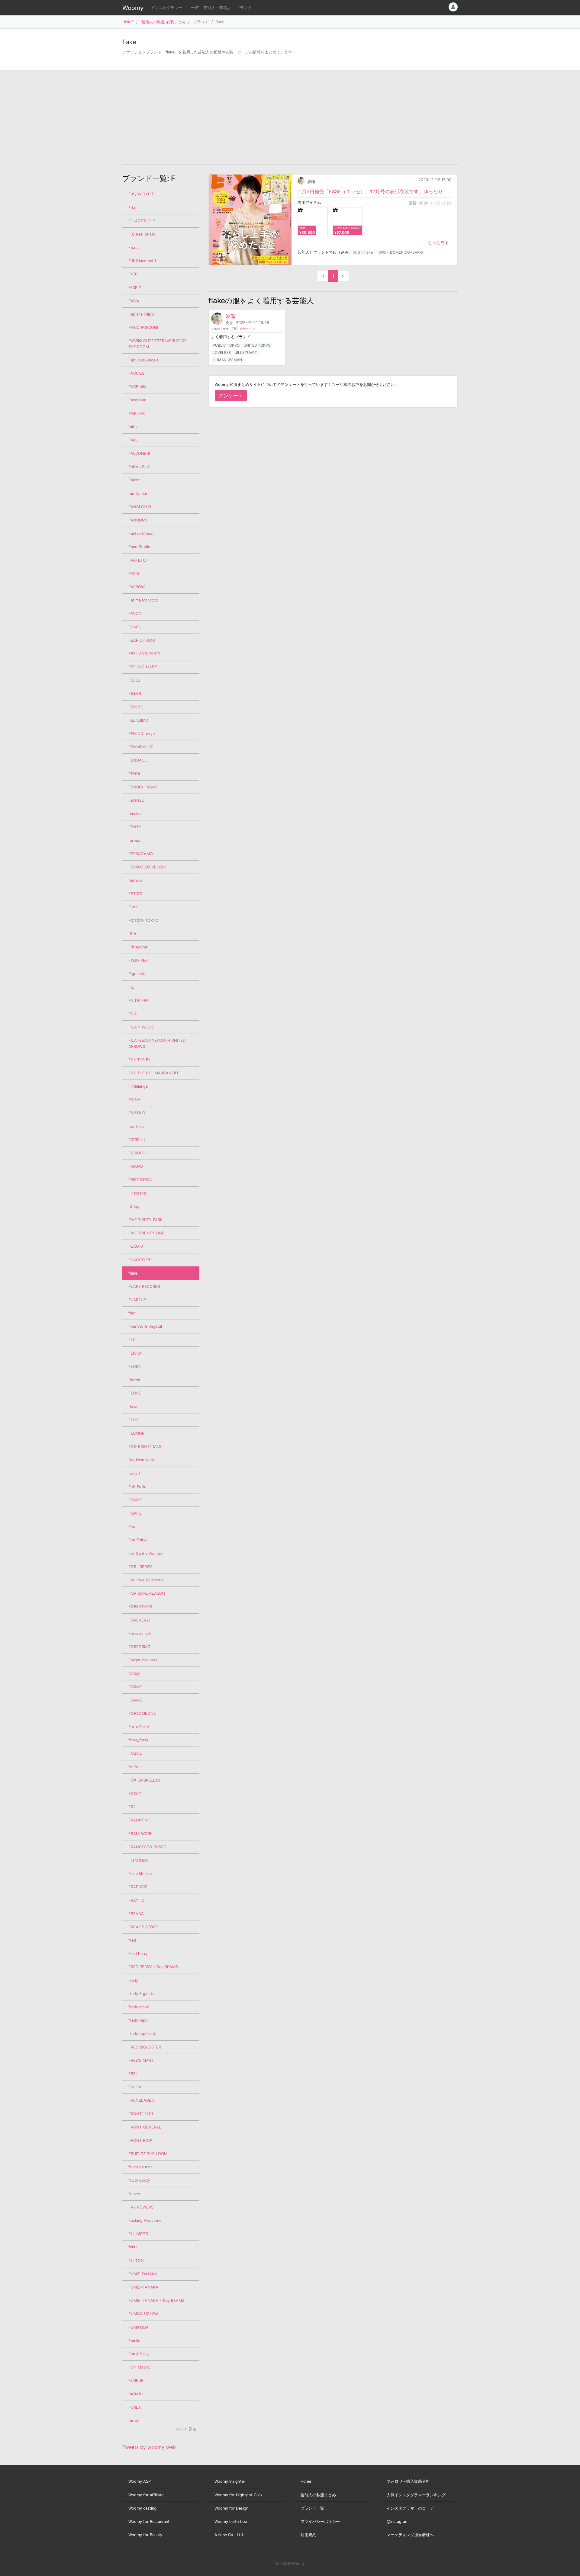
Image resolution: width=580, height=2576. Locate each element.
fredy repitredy (142, 2034)
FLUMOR (136, 1433)
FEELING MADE (143, 667)
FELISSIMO (138, 720)
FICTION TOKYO (143, 921)
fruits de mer (140, 2167)
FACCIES (136, 373)
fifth (132, 934)
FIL (131, 987)
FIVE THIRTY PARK (145, 1220)
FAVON (135, 613)
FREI (132, 2074)
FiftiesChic (138, 947)
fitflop (134, 1206)
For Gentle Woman (145, 1553)
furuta (134, 2421)
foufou (134, 1767)
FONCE (135, 1500)
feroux (134, 840)
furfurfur (136, 2394)
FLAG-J (136, 1246)
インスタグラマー (166, 8)
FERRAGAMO (141, 854)
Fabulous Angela (143, 360)
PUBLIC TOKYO (226, 345)
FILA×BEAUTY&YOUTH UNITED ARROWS (157, 1043)
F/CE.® (135, 288)
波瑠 (311, 182)
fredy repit (138, 2020)
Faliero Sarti (139, 467)
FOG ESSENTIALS (145, 1447)
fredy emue (139, 2007)
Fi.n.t (133, 907)
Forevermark (140, 1633)
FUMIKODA (139, 2327)
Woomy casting (142, 2508)
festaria (135, 880)
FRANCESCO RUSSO (147, 1847)
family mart (139, 494)
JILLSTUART (246, 353)
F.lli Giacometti (142, 261)
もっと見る (438, 242)
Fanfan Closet (141, 533)
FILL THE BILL (141, 1060)
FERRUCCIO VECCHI (147, 867)
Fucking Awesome (145, 2220)
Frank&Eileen (140, 1873)
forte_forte (138, 1740)
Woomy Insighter (230, 2481)
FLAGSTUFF (140, 1260)
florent (134, 1380)
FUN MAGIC (139, 2367)
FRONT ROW (140, 2140)
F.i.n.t (134, 247)
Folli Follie (137, 1487)
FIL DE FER (139, 1001)
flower (134, 1407)
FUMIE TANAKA (143, 2274)
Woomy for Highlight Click (238, 2495)
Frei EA (135, 2087)
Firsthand (137, 1193)
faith (133, 427)
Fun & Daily (139, 2354)
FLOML (135, 1367)
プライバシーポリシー (320, 2521)
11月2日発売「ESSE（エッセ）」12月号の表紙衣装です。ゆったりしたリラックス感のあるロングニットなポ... (374, 191)
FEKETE (136, 707)
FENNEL (136, 800)
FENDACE (138, 760)
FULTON (136, 2261)
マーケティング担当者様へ (410, 2535)
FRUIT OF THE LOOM (148, 2154)
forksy (134, 1673)
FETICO (135, 894)
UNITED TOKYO (257, 345)
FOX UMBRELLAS (144, 1780)
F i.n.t (134, 208)
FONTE (135, 1513)
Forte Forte (139, 1727)
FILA (133, 1014)
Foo (132, 1527)
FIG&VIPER (138, 960)
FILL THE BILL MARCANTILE (154, 1073)
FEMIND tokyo (142, 734)
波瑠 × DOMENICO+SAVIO (401, 252)
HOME (128, 22)
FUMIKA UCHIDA (143, 2314)
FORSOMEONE (142, 1713)
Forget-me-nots (143, 1660)
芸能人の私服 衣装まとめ (164, 22)
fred (132, 1940)
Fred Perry (138, 1954)
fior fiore (136, 1126)
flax (132, 1313)
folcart (134, 1473)
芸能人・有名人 (217, 8)
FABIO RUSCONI (143, 327)
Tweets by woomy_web (149, 2447)
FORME (135, 1687)
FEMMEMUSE (141, 747)
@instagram (398, 2521)
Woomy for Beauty (145, 2535)
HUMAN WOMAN (227, 360)
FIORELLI (137, 1140)
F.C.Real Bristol (142, 234)
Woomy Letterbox (231, 2521)
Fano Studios (140, 547)
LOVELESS (222, 353)
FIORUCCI (137, 1153)
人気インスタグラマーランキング (416, 2495)
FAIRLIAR (137, 414)
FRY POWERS (141, 2207)
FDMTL (135, 627)
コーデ (193, 8)
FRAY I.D (136, 1900)
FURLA (135, 2407)
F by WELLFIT (141, 194)
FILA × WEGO (141, 1027)
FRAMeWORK (140, 1834)
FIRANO (136, 1166)
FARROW (137, 587)
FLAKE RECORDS (144, 1286)
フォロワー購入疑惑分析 (408, 2481)
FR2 (132, 1807)
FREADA (136, 1914)
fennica (135, 814)
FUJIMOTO (138, 2234)
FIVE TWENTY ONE (146, 1233)
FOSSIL (135, 1753)
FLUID (134, 1420)
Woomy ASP (140, 2481)
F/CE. (134, 274)
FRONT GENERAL (145, 2127)
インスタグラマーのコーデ (410, 2508)
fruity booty (139, 2180)
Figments (137, 974)
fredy (133, 1980)
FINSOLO (137, 1113)
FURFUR (136, 2380)
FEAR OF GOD (142, 640)
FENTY (135, 827)
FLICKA (135, 1353)
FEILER (135, 693)
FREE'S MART (141, 2060)
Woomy (133, 8)
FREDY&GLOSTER (145, 2047)
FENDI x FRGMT (143, 787)
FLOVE (135, 1393)
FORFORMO (139, 1647)
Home (306, 2481)
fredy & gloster (142, 1994)
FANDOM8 (138, 520)
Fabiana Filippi (142, 314)
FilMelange (138, 1086)
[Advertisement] (290, 117)
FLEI (132, 1340)
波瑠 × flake (363, 252)
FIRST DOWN (140, 1180)
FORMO (135, 1700)
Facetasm (137, 400)
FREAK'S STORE (143, 1927)
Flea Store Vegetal (145, 1326)
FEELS (134, 680)
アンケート (231, 396)
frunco (134, 2194)
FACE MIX (137, 387)
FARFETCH (138, 560)
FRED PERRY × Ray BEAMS (153, 1967)
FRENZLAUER (141, 2100)
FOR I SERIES (140, 1567)
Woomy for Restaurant (149, 2521)
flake (133, 1273)
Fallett (134, 480)
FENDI (134, 774)
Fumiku (135, 2341)
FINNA (134, 1100)
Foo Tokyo (138, 1540)
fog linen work (141, 1460)
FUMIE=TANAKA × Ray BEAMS (156, 2300)
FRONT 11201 (141, 2114)
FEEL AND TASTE (145, 654)
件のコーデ (243, 329)
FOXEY (135, 1793)
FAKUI (134, 440)
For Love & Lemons (146, 1580)
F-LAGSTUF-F (142, 221)
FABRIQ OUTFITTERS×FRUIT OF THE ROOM (158, 344)
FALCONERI (139, 453)
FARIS (134, 574)
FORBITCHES (140, 1607)
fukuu (133, 2247)
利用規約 (308, 2535)
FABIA (134, 301)
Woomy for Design (231, 2508)
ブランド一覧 (312, 2508)
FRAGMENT (139, 1820)
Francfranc (138, 1860)
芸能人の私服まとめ (318, 2495)
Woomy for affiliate (146, 2495)
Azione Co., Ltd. (229, 2535)
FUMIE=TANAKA (143, 2287)
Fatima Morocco (143, 600)
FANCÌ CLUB (140, 507)
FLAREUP (137, 1300)
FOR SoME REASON (147, 1593)
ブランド (244, 8)
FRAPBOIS (138, 1887)
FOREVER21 (139, 1620)
